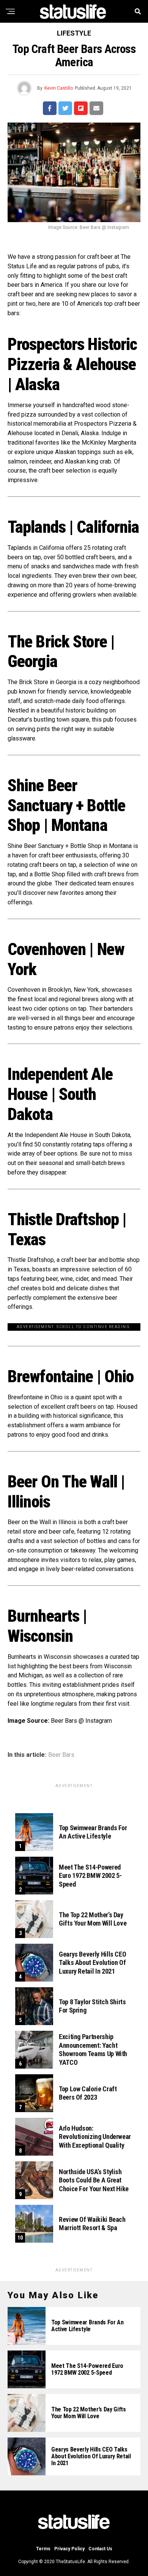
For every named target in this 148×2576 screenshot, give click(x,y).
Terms (43, 2549)
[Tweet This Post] (65, 108)
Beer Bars (61, 1755)
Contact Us (100, 2549)
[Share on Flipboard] (81, 108)
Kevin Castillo (59, 88)
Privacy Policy (69, 2549)
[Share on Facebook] (50, 108)
